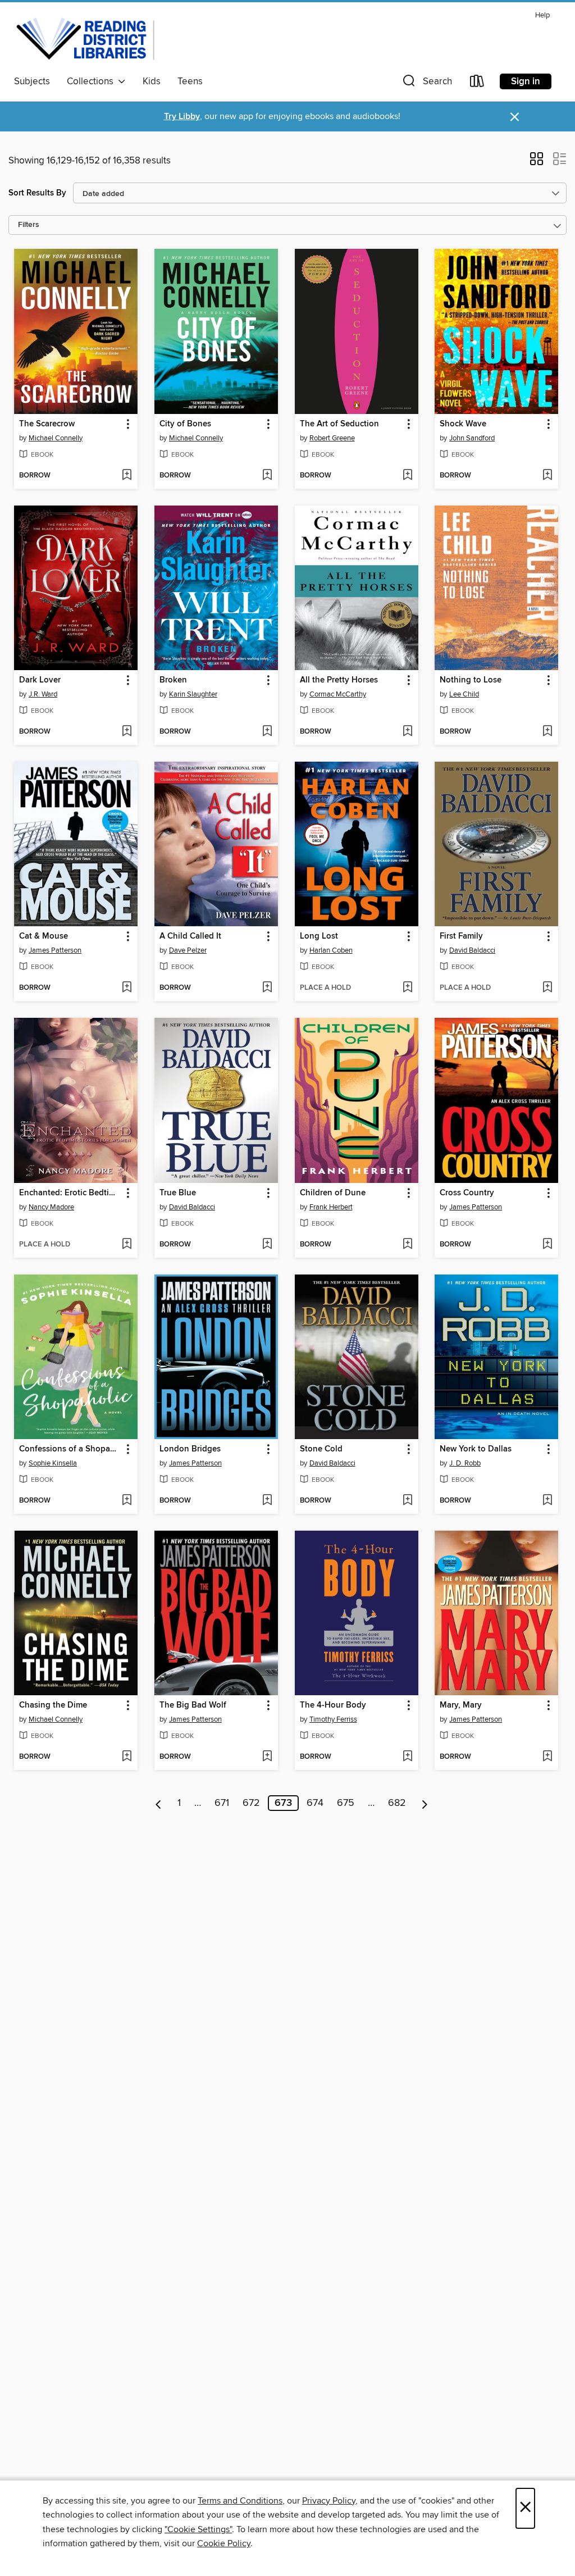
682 (397, 1803)
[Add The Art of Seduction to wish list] (407, 476)
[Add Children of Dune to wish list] (407, 1245)
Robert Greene (332, 438)
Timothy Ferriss (333, 1719)
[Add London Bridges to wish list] (267, 1501)
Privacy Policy (329, 2501)
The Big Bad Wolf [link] (193, 1705)
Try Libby (182, 117)
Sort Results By (37, 193)
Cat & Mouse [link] (44, 936)
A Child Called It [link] (190, 936)
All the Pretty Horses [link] (339, 680)
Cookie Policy (224, 2543)
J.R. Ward (43, 694)
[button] (426, 83)
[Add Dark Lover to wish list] (127, 732)
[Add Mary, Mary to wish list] (547, 1757)
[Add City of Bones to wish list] (267, 476)
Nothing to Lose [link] (471, 680)
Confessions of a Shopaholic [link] (70, 1449)
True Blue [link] (178, 1193)
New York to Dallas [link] (476, 1449)
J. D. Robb (465, 1463)
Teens (190, 81)
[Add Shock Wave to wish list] (547, 476)
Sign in (526, 81)
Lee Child (464, 694)
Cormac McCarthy (338, 694)
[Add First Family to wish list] (547, 988)
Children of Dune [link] (333, 1193)
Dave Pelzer (188, 950)
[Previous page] (159, 1803)
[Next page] (425, 1803)
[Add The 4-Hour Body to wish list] (407, 1757)
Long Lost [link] (319, 936)
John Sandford (472, 438)
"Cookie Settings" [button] (198, 2529)
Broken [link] (173, 680)
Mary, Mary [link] (461, 1705)
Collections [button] (92, 81)
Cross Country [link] (467, 1193)
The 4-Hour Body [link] (333, 1705)
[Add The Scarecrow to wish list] (127, 476)
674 (315, 1803)
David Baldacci (472, 950)
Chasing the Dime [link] (53, 1705)
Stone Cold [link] (321, 1449)
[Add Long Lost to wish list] (407, 988)
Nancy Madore (51, 1207)
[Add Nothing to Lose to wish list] (547, 732)
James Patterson (55, 950)
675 (346, 1803)
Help (542, 15)
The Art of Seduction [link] (339, 424)
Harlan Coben (331, 950)
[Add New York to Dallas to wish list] (547, 1501)
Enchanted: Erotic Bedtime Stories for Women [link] (70, 1193)
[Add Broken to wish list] (267, 732)
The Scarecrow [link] (47, 424)
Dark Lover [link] (40, 680)
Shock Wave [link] (463, 424)
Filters (29, 225)
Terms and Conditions (240, 2501)
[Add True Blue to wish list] (267, 1245)
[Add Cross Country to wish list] (547, 1245)
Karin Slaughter (193, 694)
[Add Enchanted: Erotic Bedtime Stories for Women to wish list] (127, 1245)
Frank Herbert (331, 1207)
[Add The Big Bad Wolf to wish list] (267, 1757)
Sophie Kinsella (53, 1463)
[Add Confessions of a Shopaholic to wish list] (127, 1501)
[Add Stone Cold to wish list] (407, 1501)
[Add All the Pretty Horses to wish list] (407, 732)
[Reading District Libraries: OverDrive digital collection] (86, 39)
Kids (152, 81)
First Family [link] (461, 936)
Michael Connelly (56, 438)
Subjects (32, 81)
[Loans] (477, 83)
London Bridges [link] (190, 1449)
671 (222, 1803)
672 (251, 1803)
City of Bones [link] (185, 424)
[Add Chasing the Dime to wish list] (127, 1757)
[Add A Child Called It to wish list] (267, 988)
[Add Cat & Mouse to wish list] (127, 988)
